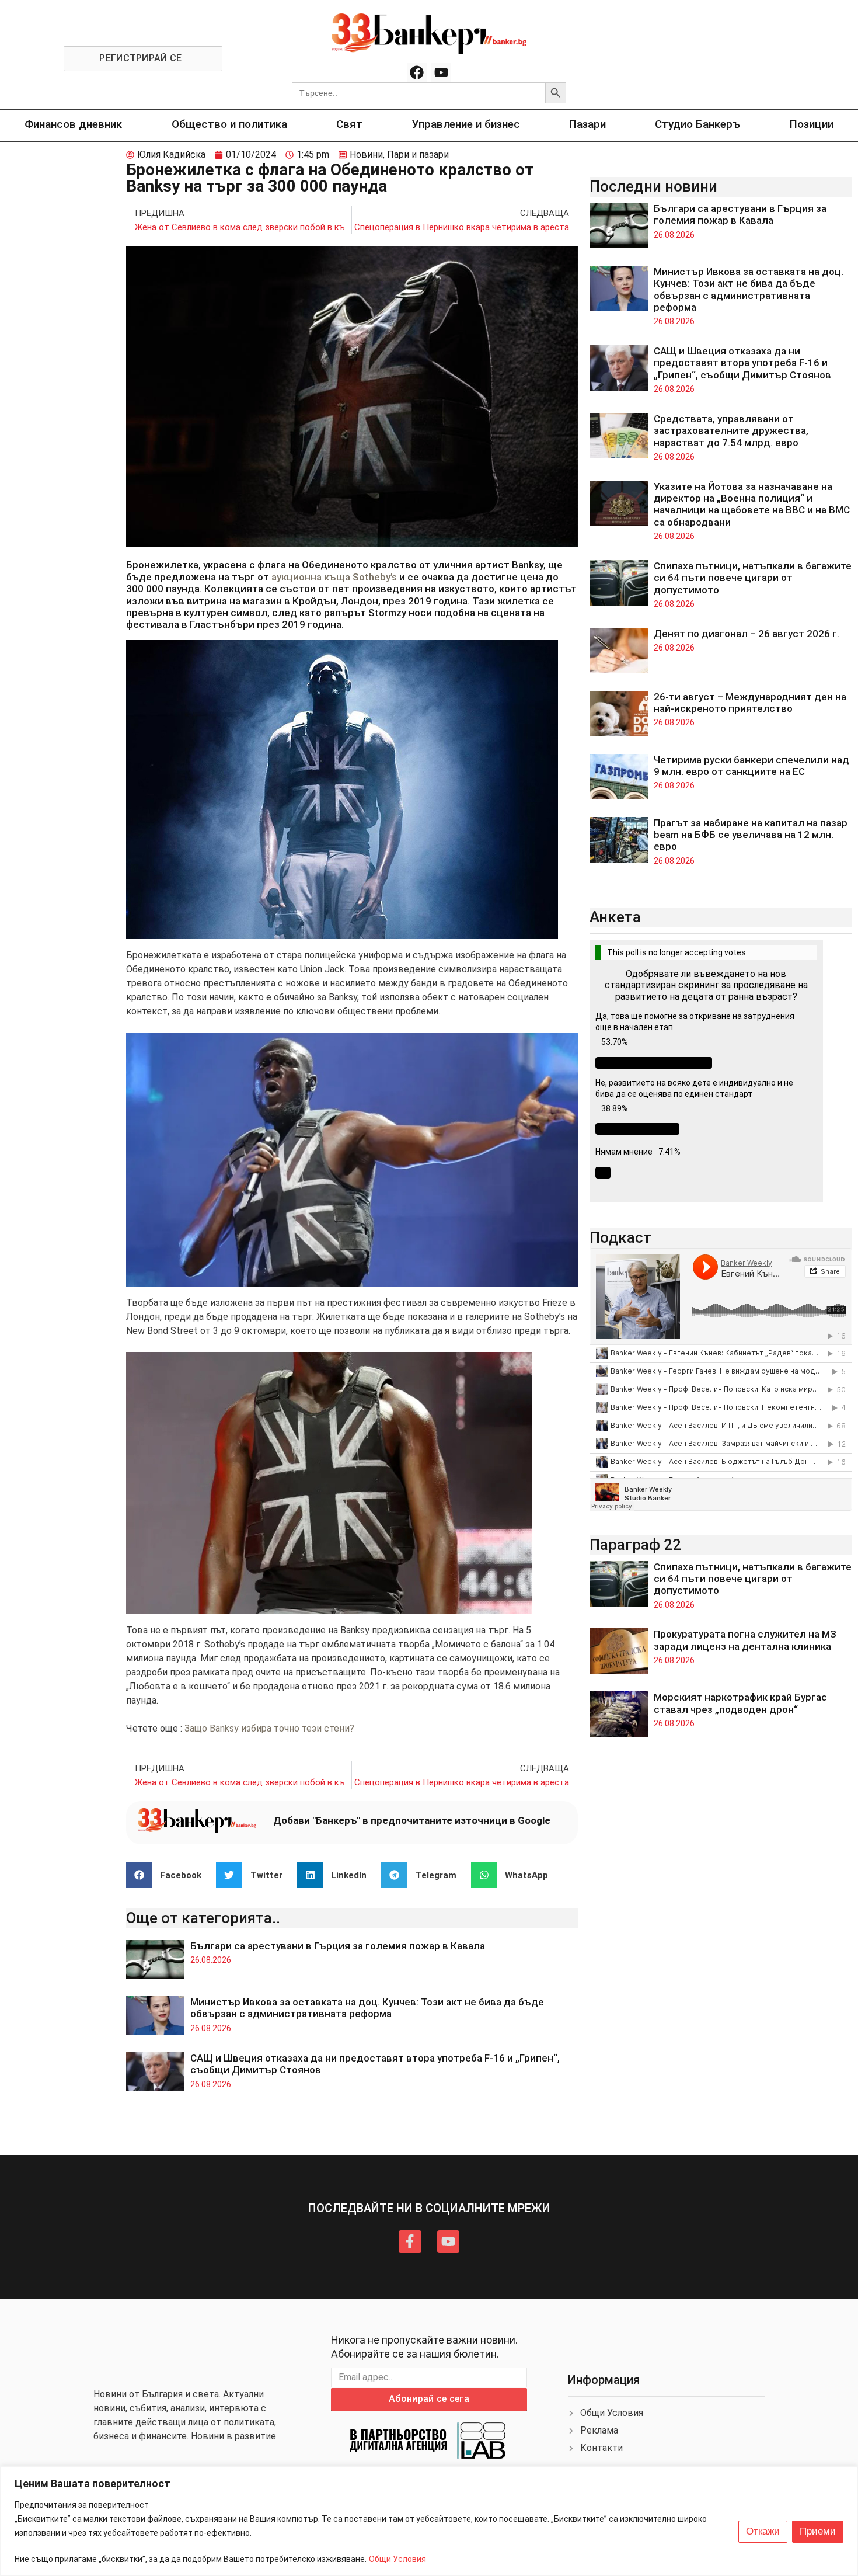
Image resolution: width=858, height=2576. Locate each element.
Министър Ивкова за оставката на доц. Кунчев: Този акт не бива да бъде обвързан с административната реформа (367, 2008)
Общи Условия (397, 2559)
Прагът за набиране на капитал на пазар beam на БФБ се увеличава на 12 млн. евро (751, 835)
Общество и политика (229, 124)
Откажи (763, 2531)
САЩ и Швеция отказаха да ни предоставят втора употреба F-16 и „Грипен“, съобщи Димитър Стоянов (742, 363)
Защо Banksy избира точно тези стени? (269, 1728)
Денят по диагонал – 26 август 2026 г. (747, 634)
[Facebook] (417, 73)
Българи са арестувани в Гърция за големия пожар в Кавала (338, 1946)
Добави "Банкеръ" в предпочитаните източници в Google (412, 1820)
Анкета (615, 917)
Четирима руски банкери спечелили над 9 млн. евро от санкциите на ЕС (751, 766)
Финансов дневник (73, 124)
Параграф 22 (635, 1545)
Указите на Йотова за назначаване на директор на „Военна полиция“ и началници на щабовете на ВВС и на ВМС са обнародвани (752, 504)
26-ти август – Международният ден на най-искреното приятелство (750, 703)
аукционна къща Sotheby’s (334, 577)
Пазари (587, 124)
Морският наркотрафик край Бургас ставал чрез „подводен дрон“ (740, 1703)
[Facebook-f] (410, 2241)
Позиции (812, 124)
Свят (349, 124)
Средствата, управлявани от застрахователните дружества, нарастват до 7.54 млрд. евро (731, 431)
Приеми (818, 2531)
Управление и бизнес (466, 124)
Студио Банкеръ (697, 124)
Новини (366, 154)
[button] (168, 1875)
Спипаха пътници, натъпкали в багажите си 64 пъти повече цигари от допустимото (753, 578)
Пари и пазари (418, 154)
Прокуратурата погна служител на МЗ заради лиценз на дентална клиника (745, 1640)
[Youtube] (441, 73)
